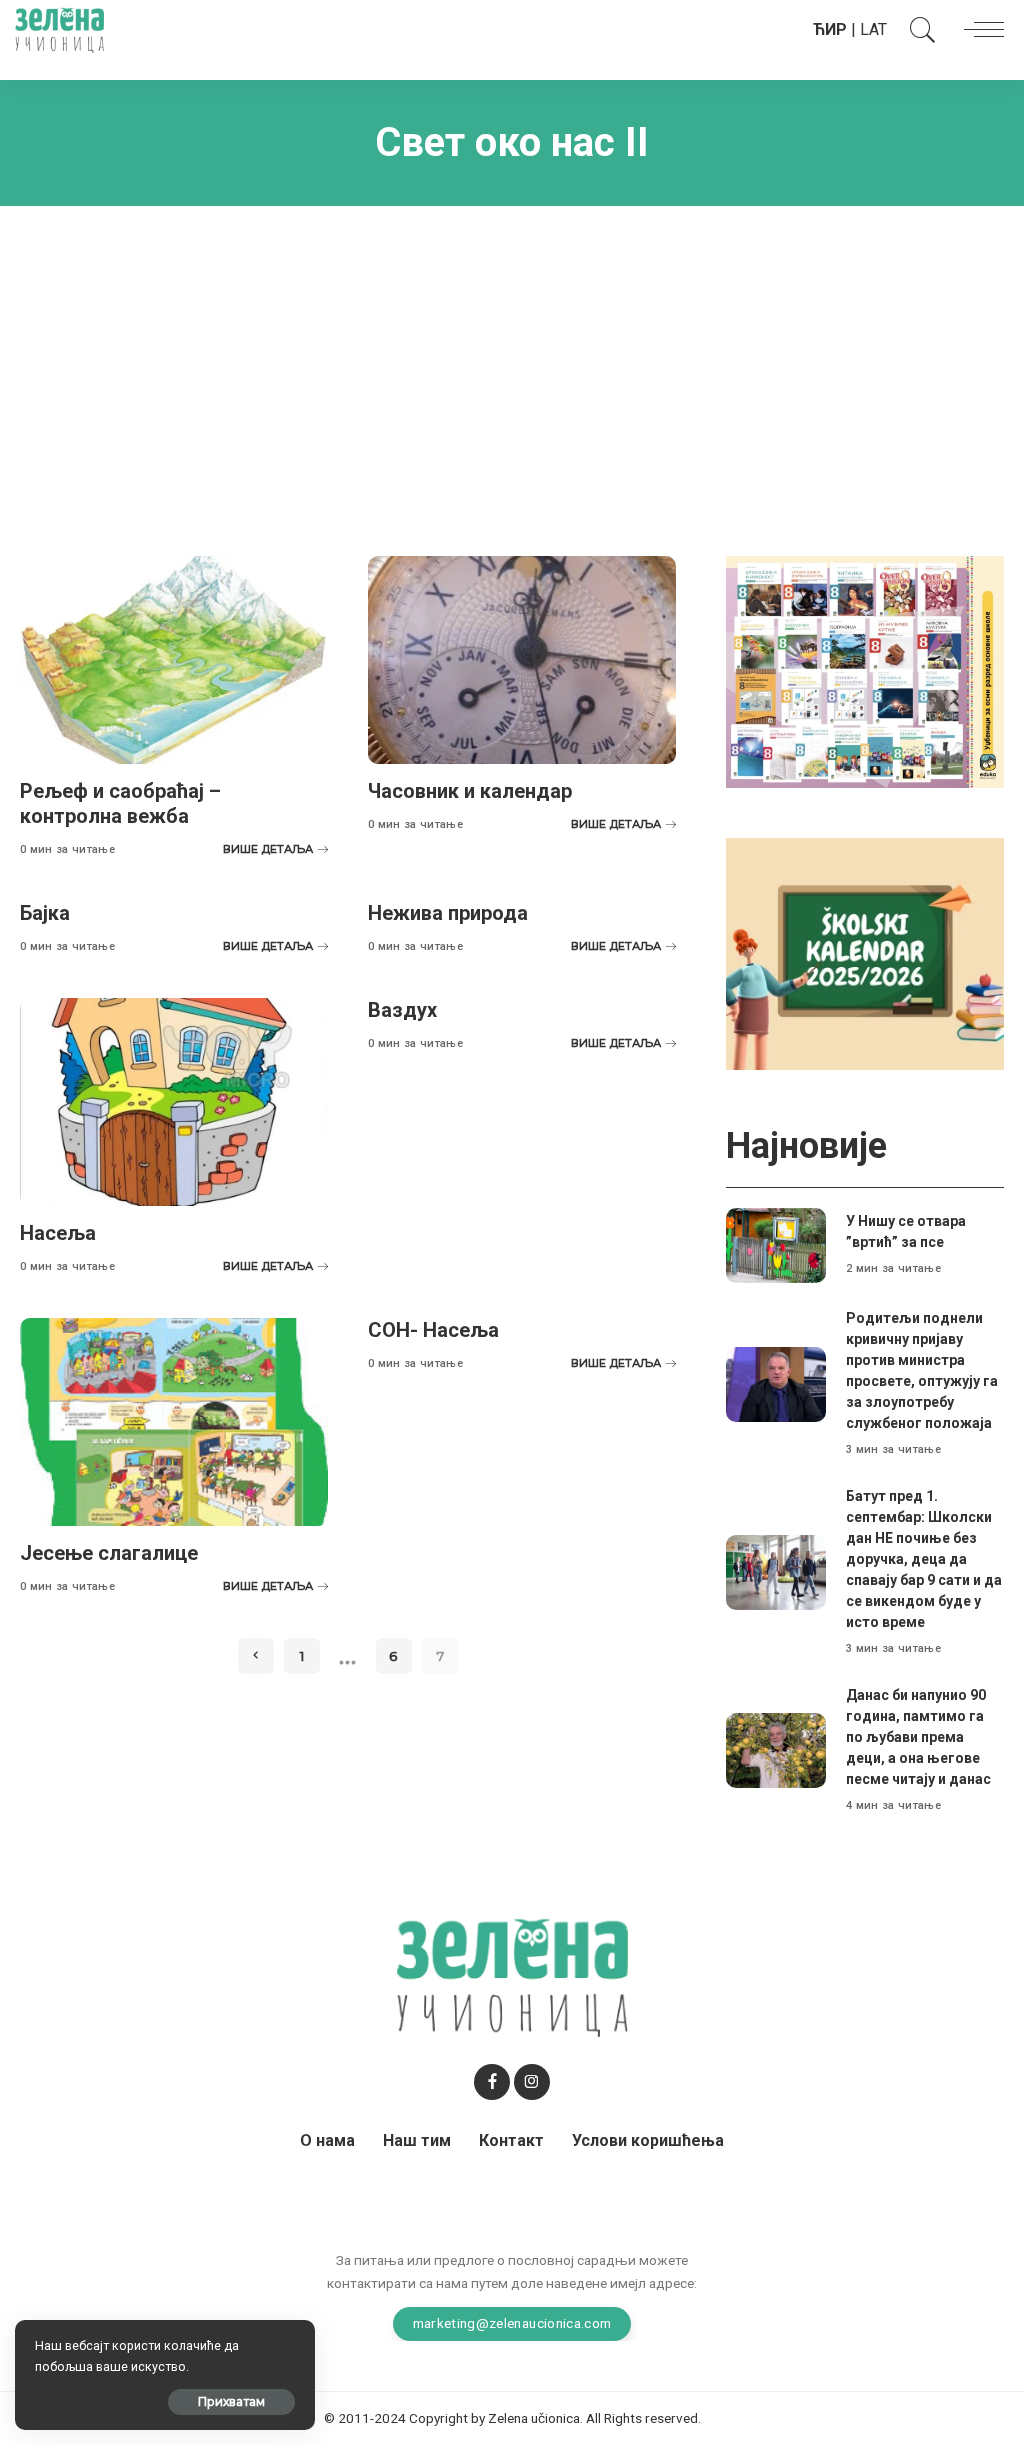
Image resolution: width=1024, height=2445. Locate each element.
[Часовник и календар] (522, 660)
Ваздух (402, 1010)
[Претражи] (918, 30)
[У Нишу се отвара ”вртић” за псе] (776, 1245)
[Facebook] (492, 2082)
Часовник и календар (470, 791)
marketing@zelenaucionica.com (512, 2323)
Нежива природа (448, 913)
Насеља (58, 1233)
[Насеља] (174, 1102)
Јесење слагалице (109, 1553)
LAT (873, 29)
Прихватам (231, 2401)
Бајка (45, 913)
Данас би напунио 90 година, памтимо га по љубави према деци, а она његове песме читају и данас (918, 1737)
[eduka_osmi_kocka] (865, 670)
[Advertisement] (512, 366)
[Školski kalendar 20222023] (865, 952)
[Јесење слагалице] (174, 1422)
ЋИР (830, 29)
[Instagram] (532, 2082)
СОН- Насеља (433, 1330)
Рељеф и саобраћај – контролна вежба (120, 803)
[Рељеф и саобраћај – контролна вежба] (174, 660)
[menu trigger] (979, 30)
